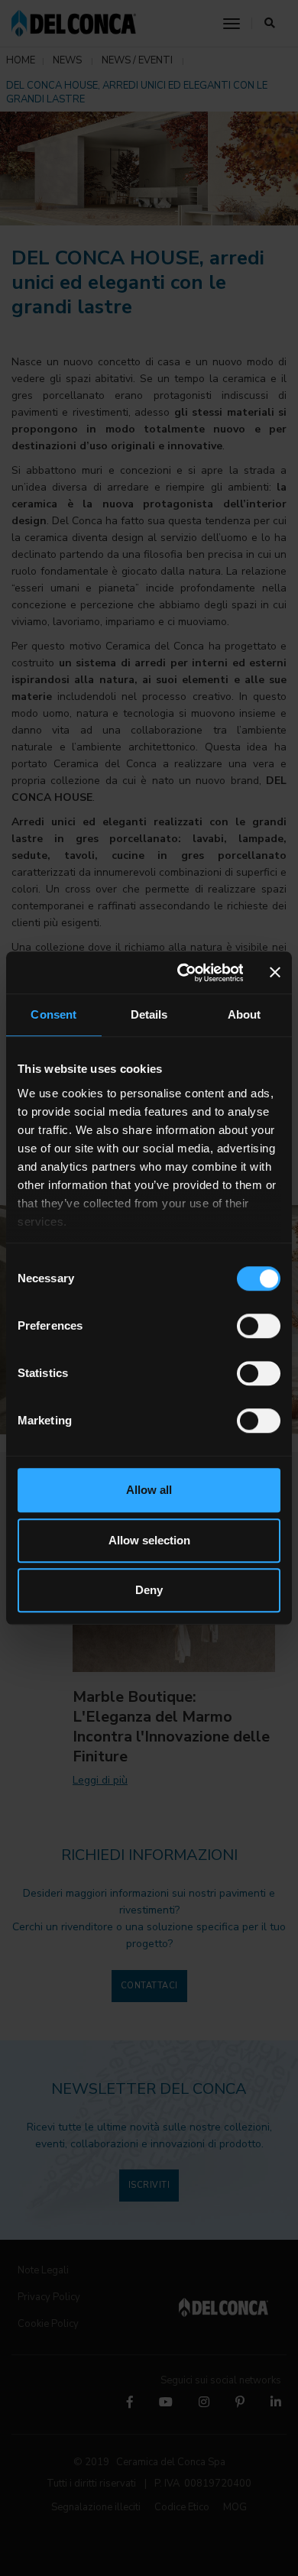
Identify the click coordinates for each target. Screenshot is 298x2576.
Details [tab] (149, 1014)
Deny (149, 1590)
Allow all (149, 1490)
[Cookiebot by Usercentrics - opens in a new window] (182, 973)
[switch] (259, 1326)
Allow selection (149, 1540)
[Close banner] (275, 973)
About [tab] (245, 1014)
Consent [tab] (53, 1014)
